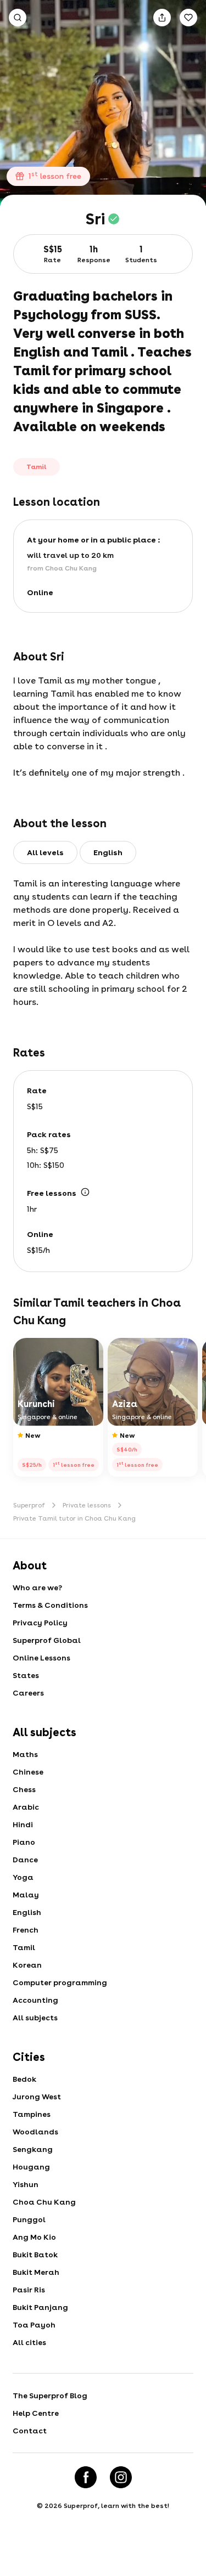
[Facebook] (86, 2477)
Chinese (28, 1772)
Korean (27, 1965)
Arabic (26, 1807)
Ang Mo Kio (34, 2237)
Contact (30, 2431)
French (26, 1930)
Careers (28, 1693)
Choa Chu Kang (44, 2202)
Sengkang (33, 2149)
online (40, 592)
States (26, 1675)
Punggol (29, 2219)
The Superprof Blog (50, 2396)
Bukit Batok (35, 2255)
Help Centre (36, 2413)
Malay (26, 1895)
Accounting (35, 2000)
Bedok (24, 2079)
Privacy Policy (40, 1623)
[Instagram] (121, 2477)
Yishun (26, 2184)
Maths (25, 1754)
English (27, 1912)
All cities (29, 2342)
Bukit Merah (36, 2272)
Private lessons (87, 1505)
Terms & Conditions (50, 1605)
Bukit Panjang (40, 2307)
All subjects (35, 2018)
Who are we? (37, 1588)
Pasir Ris (29, 2290)
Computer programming (60, 1982)
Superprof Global (47, 1640)
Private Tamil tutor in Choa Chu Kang (74, 1518)
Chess (24, 1789)
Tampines (32, 2114)
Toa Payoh (34, 2325)
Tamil (24, 1947)
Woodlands (35, 2132)
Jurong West (37, 2097)
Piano (24, 1842)
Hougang (31, 2167)
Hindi (23, 1824)
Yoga (23, 1877)
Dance (25, 1860)
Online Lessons (41, 1658)
